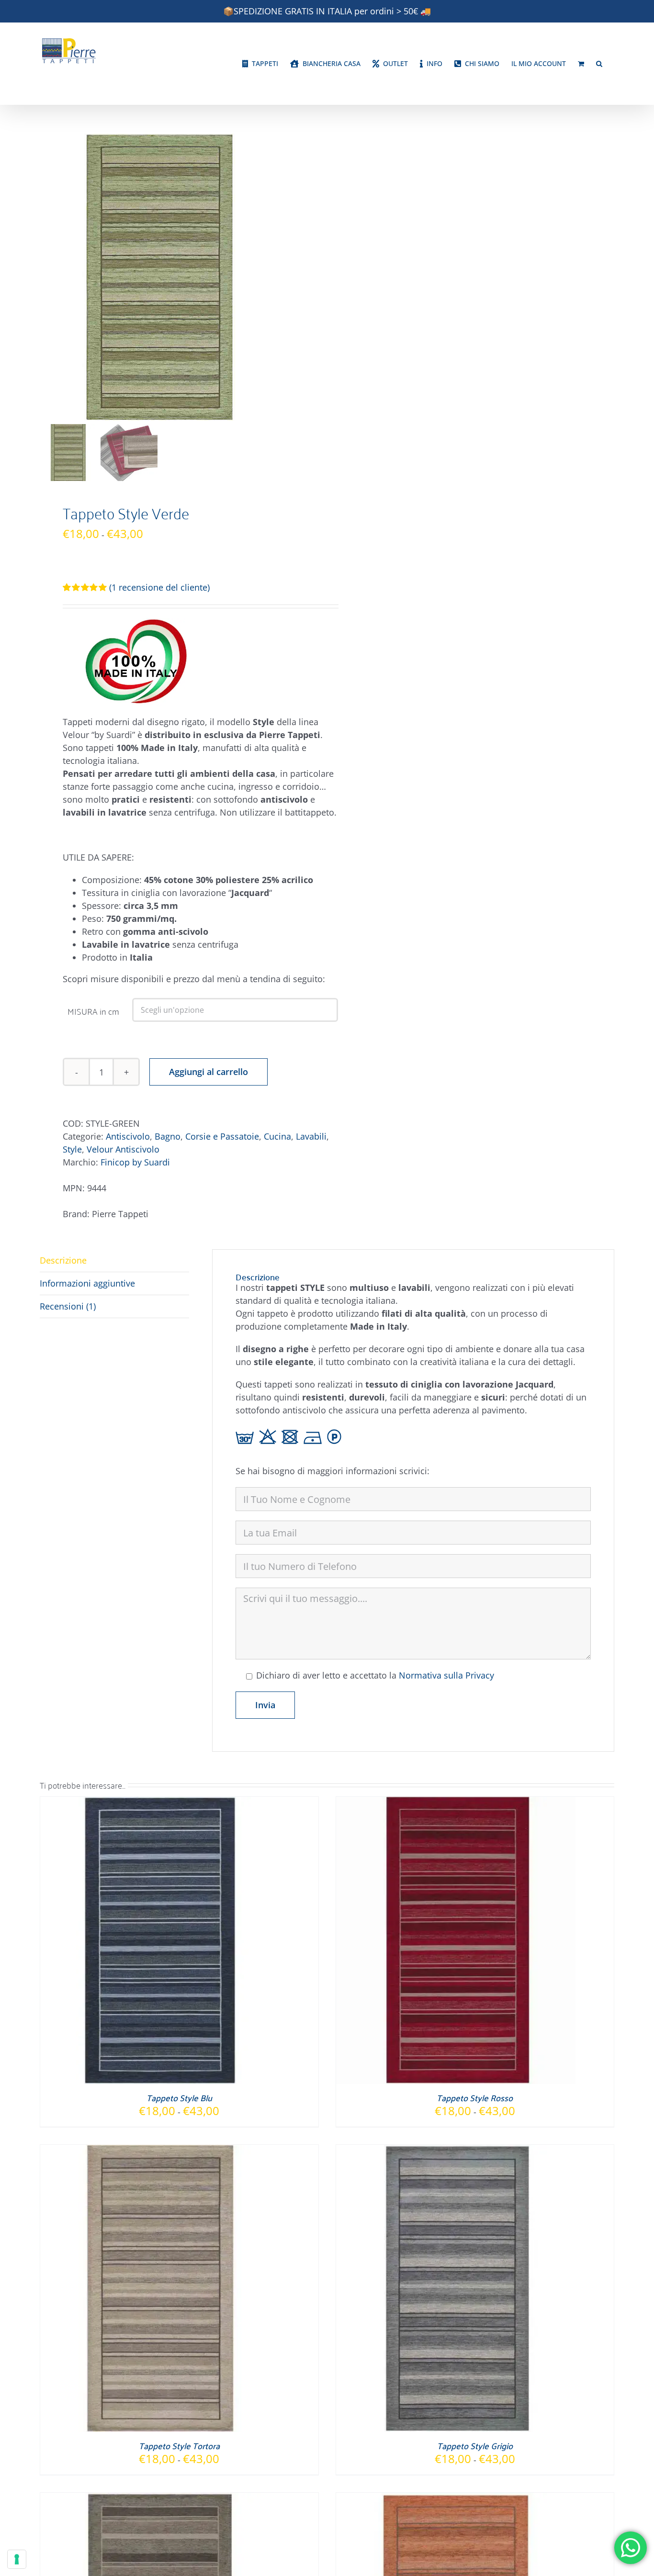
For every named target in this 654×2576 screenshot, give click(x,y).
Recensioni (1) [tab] (68, 1306)
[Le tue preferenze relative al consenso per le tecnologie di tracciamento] (17, 2559)
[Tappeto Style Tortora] (160, 2151)
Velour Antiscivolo (123, 1149)
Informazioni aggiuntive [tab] (87, 1283)
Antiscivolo (128, 1136)
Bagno (168, 1136)
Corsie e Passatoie (222, 1136)
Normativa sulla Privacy (446, 1675)
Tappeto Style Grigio (475, 2446)
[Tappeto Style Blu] (160, 1803)
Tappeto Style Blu (179, 2098)
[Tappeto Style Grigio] (456, 2151)
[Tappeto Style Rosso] (456, 1803)
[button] (599, 64)
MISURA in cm (93, 1011)
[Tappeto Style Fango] (160, 2499)
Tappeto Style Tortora (179, 2446)
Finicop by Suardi (135, 1162)
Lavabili (311, 1136)
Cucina (277, 1136)
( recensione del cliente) (159, 587)
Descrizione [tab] (63, 1260)
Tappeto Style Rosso (475, 2098)
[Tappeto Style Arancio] (456, 2499)
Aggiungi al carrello (209, 1072)
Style (72, 1149)
